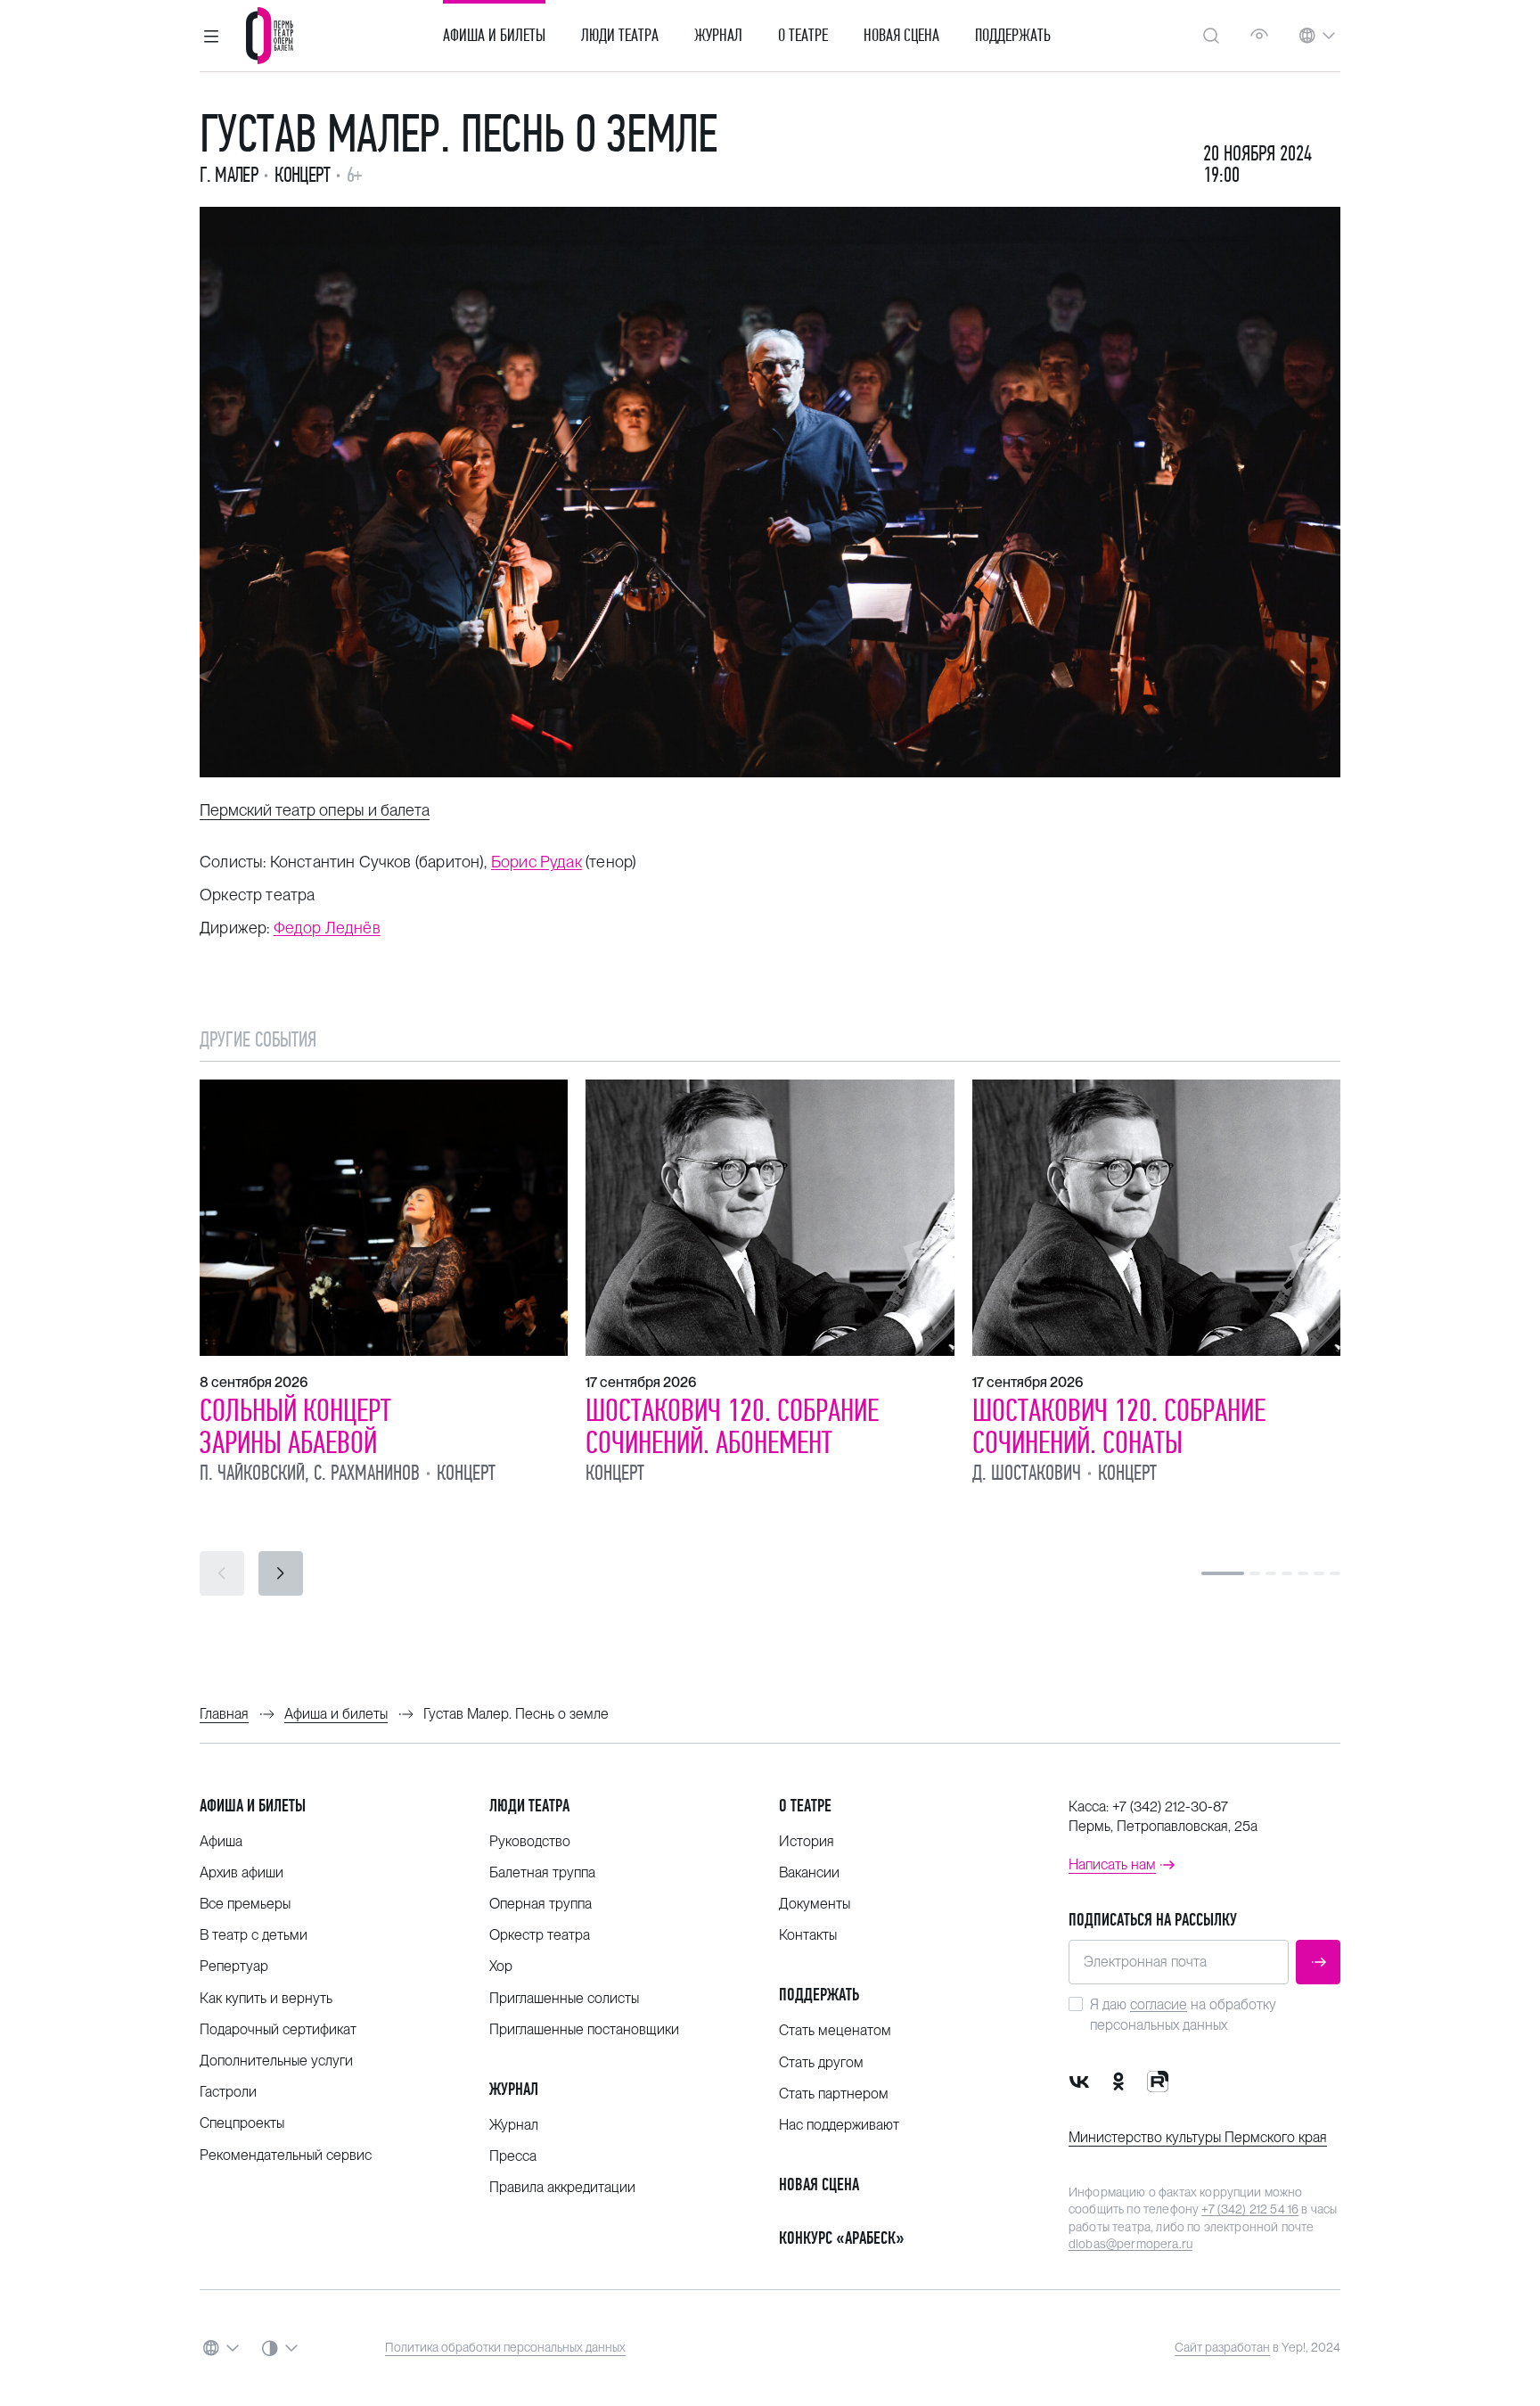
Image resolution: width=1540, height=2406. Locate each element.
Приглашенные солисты (564, 1998)
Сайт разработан (1222, 2347)
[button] (211, 36)
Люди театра (620, 36)
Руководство (530, 1841)
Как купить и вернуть (266, 1998)
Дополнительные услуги (276, 2061)
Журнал (718, 36)
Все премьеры (245, 1904)
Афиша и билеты (494, 36)
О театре (803, 36)
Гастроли (228, 2092)
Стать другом (821, 2062)
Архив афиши (242, 1872)
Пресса (513, 2156)
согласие (1159, 2004)
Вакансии (809, 1872)
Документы (815, 1904)
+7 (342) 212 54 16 (1250, 2209)
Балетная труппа (542, 1872)
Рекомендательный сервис (286, 2155)
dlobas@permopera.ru (1130, 2244)
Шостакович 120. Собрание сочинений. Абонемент (732, 1426)
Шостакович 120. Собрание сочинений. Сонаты (1119, 1426)
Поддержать (1013, 36)
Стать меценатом (835, 2030)
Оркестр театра (540, 1935)
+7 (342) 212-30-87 (1170, 1807)
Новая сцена (901, 36)
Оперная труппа (541, 1904)
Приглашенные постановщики (584, 2029)
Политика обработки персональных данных (505, 2347)
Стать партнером (834, 2094)
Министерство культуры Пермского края (1198, 2137)
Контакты (808, 1935)
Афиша (221, 1841)
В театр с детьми (254, 1935)
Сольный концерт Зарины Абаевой (295, 1426)
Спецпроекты (242, 2123)
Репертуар (234, 1966)
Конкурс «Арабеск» (842, 2238)
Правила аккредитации (562, 2187)
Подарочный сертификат (278, 2029)
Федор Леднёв (327, 928)
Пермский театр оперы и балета (315, 810)
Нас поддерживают (839, 2125)
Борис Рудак (537, 862)
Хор (501, 1966)
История (807, 1841)
